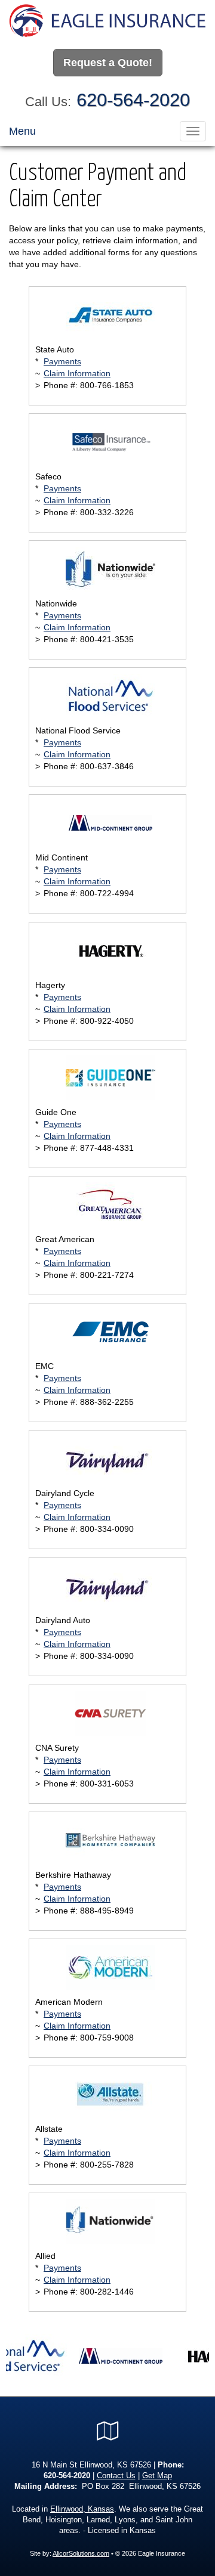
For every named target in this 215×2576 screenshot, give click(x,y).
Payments (62, 361)
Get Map (157, 2476)
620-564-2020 (133, 100)
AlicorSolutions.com (81, 2553)
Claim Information (77, 373)
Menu (22, 131)
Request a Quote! (108, 63)
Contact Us (116, 2476)
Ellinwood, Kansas (82, 2509)
